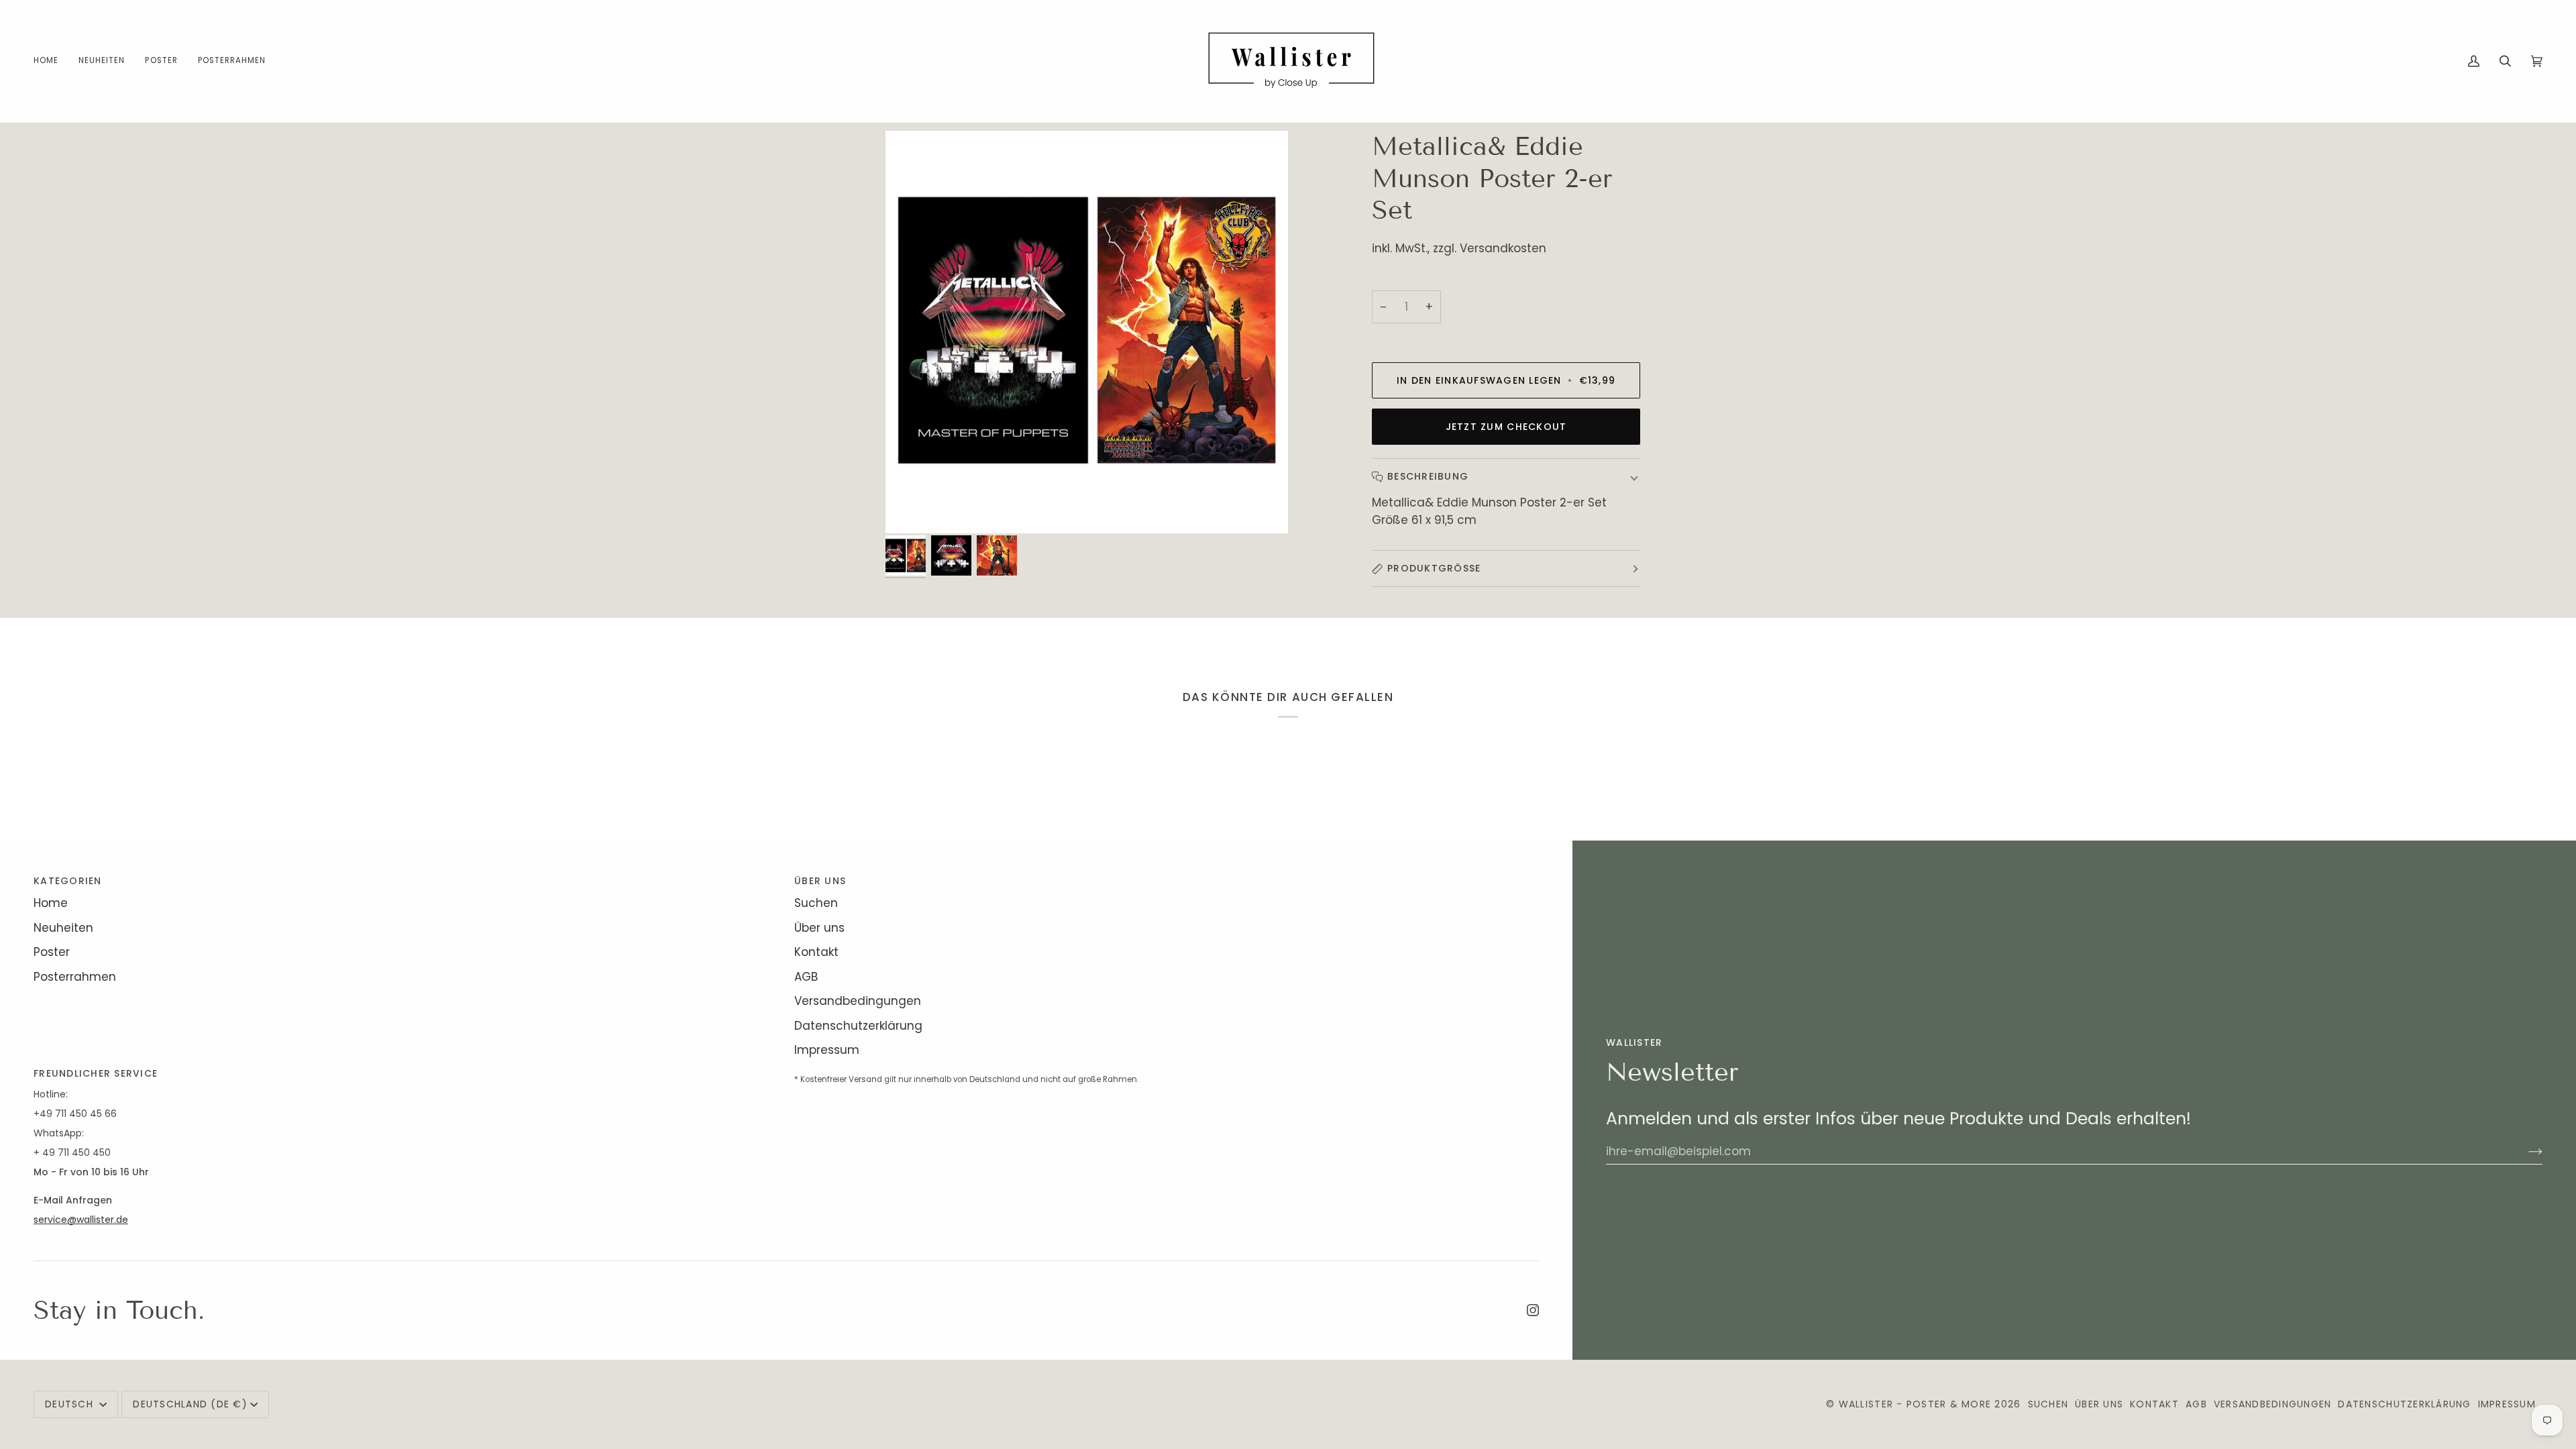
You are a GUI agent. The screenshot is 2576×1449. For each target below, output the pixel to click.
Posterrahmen (75, 977)
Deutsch (71, 1404)
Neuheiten (63, 928)
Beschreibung (1428, 476)
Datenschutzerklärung (858, 1026)
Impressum (827, 1050)
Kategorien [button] (68, 881)
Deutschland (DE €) (190, 1404)
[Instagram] (1533, 1310)
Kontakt (816, 952)
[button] (161, 61)
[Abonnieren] (2525, 1151)
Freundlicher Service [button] (96, 1073)
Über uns (819, 928)
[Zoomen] (911, 508)
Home (51, 903)
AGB (806, 977)
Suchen (816, 903)
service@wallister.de (81, 1220)
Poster (52, 952)
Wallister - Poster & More (1915, 1404)
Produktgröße (1434, 568)
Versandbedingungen (858, 1001)
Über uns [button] (820, 881)
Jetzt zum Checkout (1506, 427)
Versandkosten (1503, 248)
